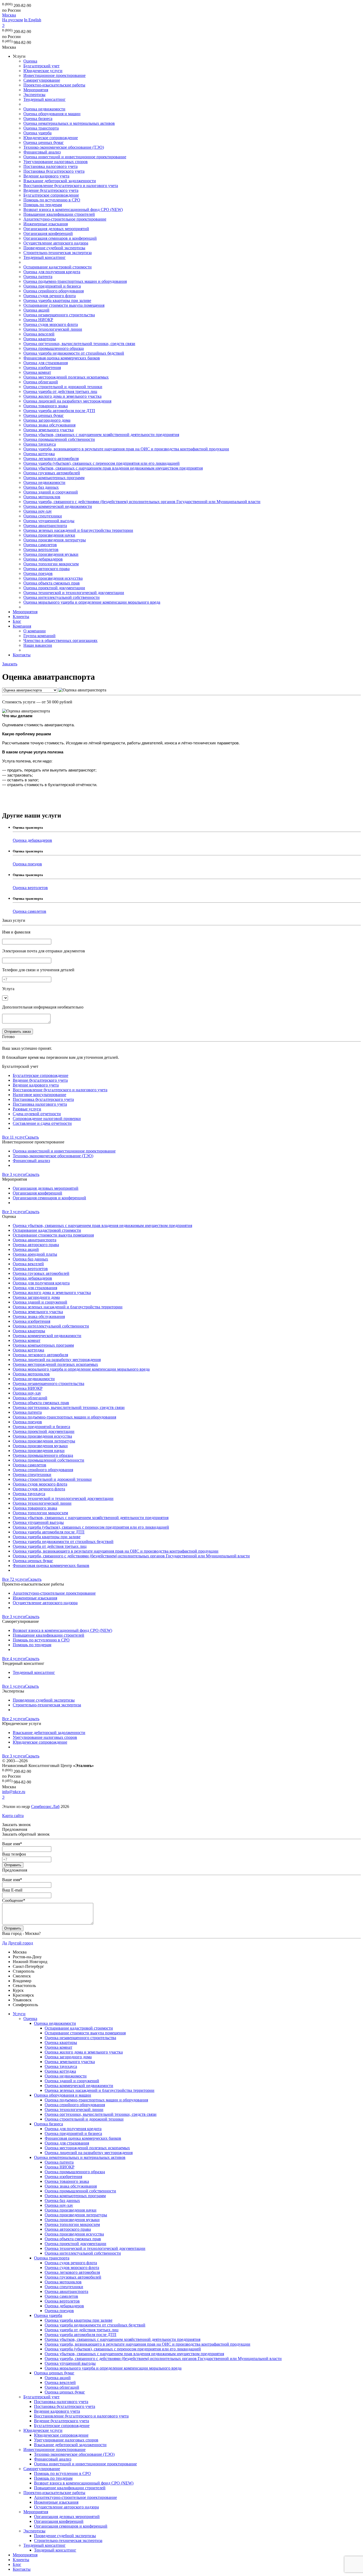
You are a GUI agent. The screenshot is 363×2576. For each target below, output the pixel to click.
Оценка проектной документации (54, 588)
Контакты (22, 655)
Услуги (19, 2014)
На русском (12, 20)
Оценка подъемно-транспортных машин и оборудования (75, 281)
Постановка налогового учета (50, 166)
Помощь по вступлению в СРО (52, 200)
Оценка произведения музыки (51, 554)
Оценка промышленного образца (54, 348)
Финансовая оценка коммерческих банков (62, 358)
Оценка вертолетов (41, 549)
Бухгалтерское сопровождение (51, 195)
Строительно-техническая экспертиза (58, 253)
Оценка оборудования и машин (52, 114)
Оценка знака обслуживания (49, 425)
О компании (35, 631)
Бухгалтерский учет (41, 66)
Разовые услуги (27, 1109)
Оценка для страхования (46, 363)
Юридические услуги (43, 71)
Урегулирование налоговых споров (56, 162)
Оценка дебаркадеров (43, 559)
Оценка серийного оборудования (54, 291)
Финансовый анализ (42, 152)
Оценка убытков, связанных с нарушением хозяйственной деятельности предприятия (101, 435)
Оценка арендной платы (35, 1254)
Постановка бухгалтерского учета (54, 171)
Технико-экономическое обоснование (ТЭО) (64, 147)
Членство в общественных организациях (60, 640)
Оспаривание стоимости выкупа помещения (64, 305)
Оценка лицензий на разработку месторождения (67, 401)
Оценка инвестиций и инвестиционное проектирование (75, 157)
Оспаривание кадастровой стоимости (58, 267)
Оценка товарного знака (46, 406)
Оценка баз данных (41, 487)
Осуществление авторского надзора (56, 243)
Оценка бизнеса (38, 119)
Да (5, 1943)
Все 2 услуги (14, 1719)
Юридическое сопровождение (51, 138)
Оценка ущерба (37, 133)
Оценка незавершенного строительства (59, 315)
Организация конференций (48, 233)
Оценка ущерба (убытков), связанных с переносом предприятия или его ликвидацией (102, 463)
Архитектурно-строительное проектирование (65, 219)
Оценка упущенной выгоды (49, 521)
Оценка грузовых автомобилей (52, 473)
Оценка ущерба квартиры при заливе (57, 300)
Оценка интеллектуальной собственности (62, 597)
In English (33, 20)
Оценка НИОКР (38, 320)
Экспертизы (34, 95)
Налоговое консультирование (39, 1095)
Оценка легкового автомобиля (51, 459)
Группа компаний (39, 636)
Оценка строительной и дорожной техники (63, 387)
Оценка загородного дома (47, 420)
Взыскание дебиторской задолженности (60, 181)
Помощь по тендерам (43, 205)
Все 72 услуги (15, 1579)
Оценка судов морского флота (51, 324)
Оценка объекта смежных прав (52, 583)
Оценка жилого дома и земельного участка (62, 396)
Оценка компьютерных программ (54, 478)
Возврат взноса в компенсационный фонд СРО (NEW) (73, 210)
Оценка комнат (37, 372)
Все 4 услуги (14, 1659)
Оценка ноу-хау (38, 511)
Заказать (10, 664)
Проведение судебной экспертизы (54, 248)
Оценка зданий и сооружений (51, 492)
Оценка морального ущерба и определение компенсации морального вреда (92, 602)
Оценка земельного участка (48, 430)
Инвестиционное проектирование (54, 75)
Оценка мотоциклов (42, 497)
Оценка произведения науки (49, 535)
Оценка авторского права (47, 569)
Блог (17, 621)
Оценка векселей (39, 334)
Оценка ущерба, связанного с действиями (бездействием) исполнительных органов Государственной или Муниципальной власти (142, 502)
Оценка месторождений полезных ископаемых (66, 377)
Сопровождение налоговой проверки (47, 1119)
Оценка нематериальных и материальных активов (69, 123)
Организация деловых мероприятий (56, 229)
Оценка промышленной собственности (59, 439)
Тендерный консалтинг (45, 99)
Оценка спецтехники (43, 516)
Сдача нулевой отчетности (37, 1114)
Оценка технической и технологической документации (74, 593)
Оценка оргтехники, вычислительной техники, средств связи (79, 344)
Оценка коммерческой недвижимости (58, 506)
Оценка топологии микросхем (51, 564)
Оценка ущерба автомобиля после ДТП (59, 411)
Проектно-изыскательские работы (54, 85)
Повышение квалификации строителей (59, 214)
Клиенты (21, 617)
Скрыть (32, 1137)
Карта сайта (13, 1816)
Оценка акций (36, 310)
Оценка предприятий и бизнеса (52, 286)
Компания (22, 626)
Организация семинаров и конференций (60, 238)
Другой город (20, 1943)
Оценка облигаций (41, 382)
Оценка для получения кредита (52, 272)
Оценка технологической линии (53, 329)
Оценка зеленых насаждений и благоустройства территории (78, 530)
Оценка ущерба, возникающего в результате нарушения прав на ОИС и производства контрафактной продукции (126, 449)
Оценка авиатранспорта (45, 526)
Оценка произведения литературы (55, 540)
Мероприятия (36, 90)
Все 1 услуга (14, 1686)
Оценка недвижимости (44, 109)
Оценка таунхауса (40, 444)
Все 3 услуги (14, 1174)
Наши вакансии (38, 645)
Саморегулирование (42, 80)
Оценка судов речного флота (50, 296)
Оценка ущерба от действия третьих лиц (60, 391)
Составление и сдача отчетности (42, 1123)
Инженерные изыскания (46, 224)
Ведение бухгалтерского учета (51, 190)
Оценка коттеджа (39, 454)
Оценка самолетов (40, 545)
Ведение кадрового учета (46, 176)
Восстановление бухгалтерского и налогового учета (71, 186)
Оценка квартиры (40, 339)
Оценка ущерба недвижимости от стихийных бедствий (74, 353)
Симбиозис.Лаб (45, 1806)
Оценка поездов (38, 573)
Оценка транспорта (41, 128)
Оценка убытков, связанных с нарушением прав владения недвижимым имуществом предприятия (113, 468)
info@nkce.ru (14, 1792)
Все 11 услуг (14, 1137)
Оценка (30, 61)
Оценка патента (38, 277)
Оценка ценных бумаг (44, 142)
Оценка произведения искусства (53, 578)
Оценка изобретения (42, 368)
